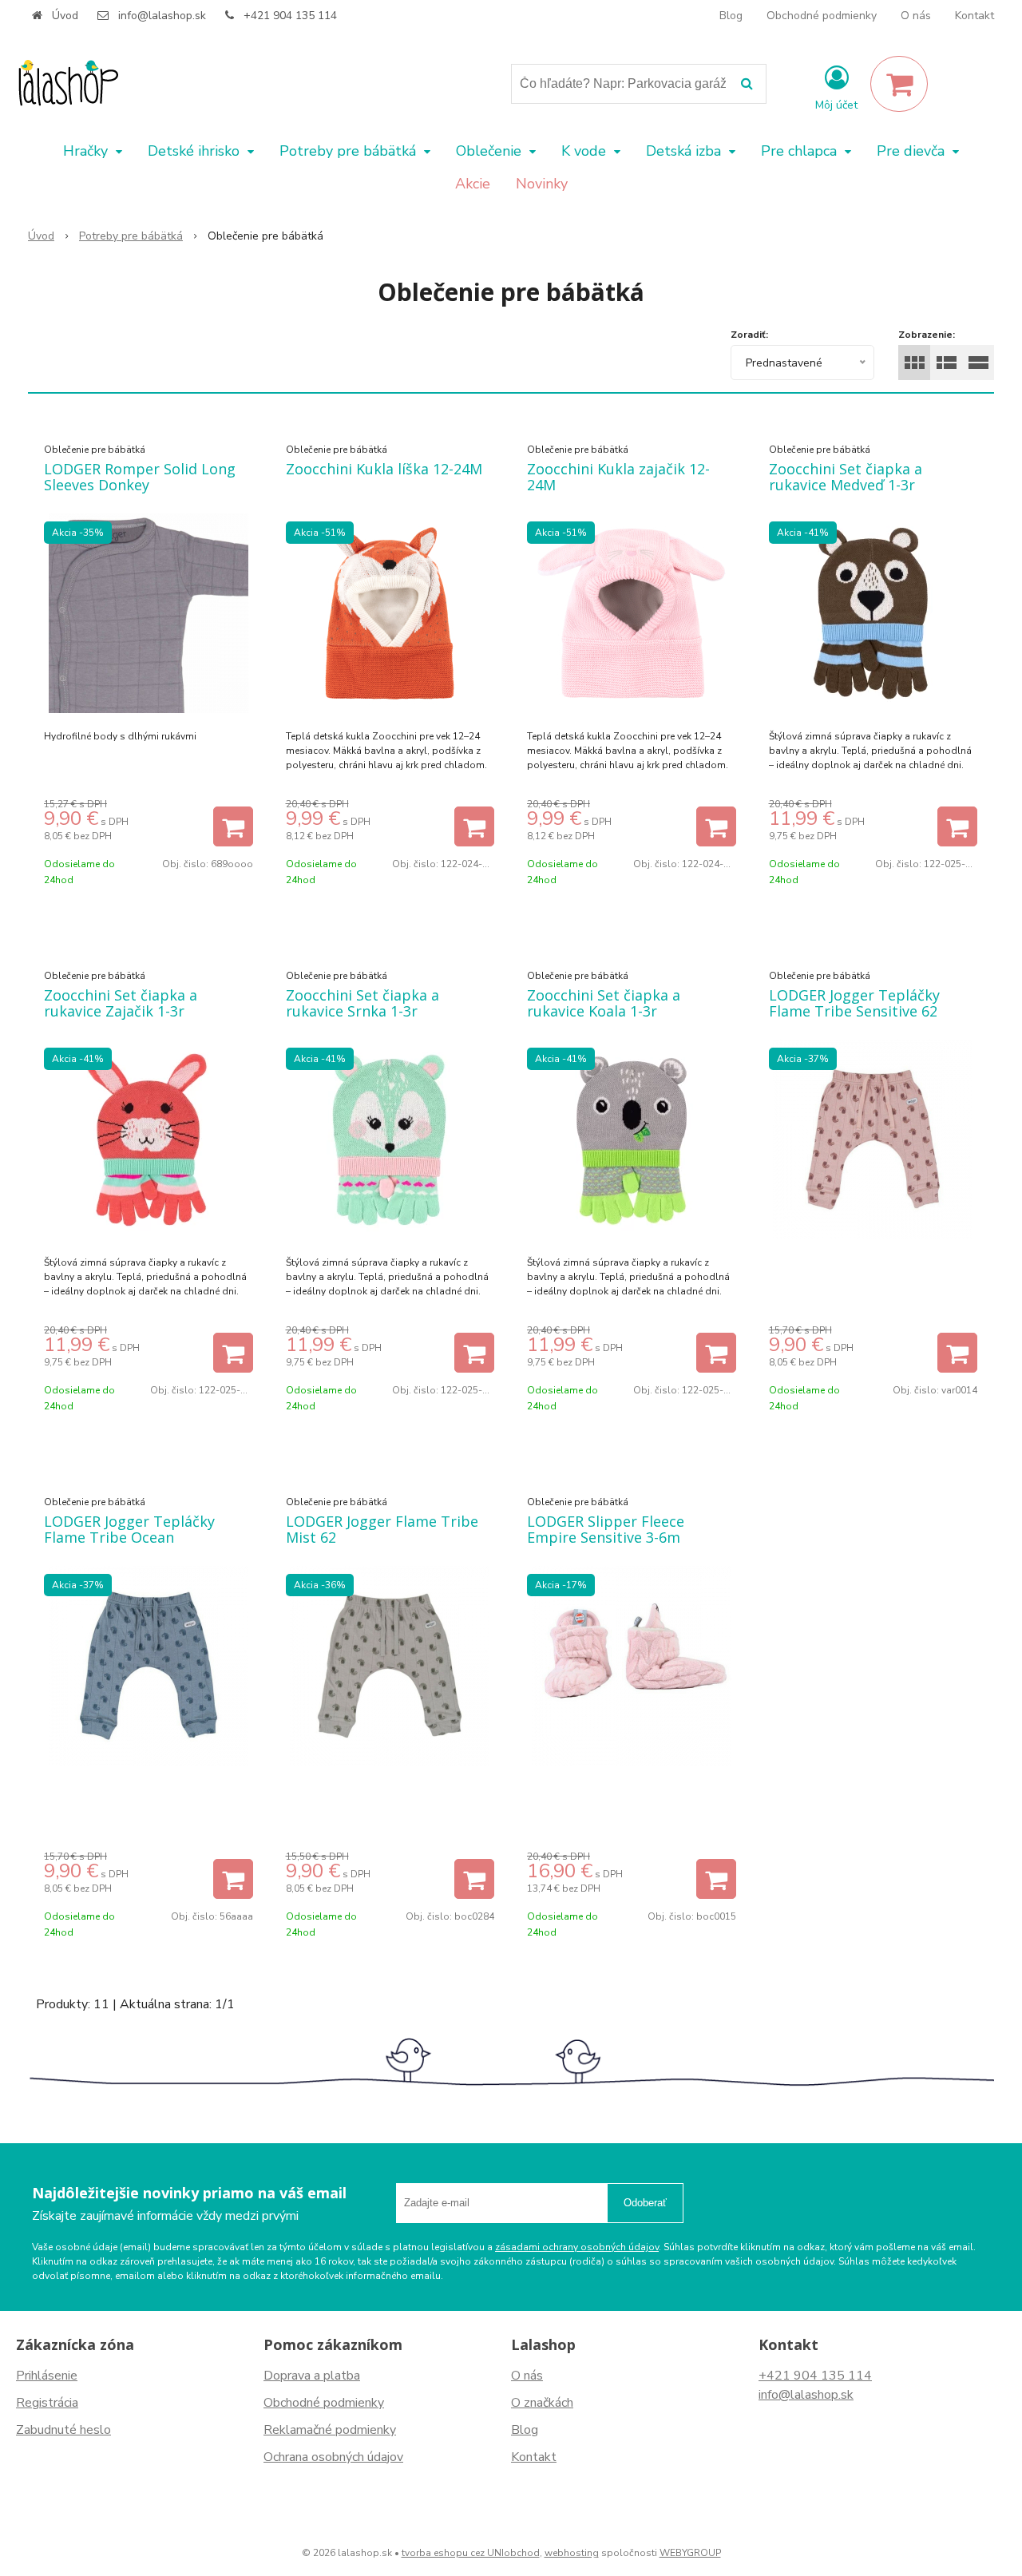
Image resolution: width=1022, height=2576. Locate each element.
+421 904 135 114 (290, 16)
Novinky (542, 184)
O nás (916, 16)
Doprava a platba (312, 2376)
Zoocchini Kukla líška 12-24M (384, 469)
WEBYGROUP (690, 2553)
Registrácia (47, 2403)
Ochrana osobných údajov (333, 2457)
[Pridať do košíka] (233, 826)
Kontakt (974, 16)
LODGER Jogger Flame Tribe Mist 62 (382, 1529)
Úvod (65, 16)
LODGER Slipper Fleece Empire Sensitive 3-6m (606, 1529)
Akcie (473, 184)
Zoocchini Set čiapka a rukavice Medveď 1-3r (846, 477)
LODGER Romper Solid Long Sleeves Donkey (140, 477)
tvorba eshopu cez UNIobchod (471, 2553)
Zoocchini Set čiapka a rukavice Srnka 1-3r (362, 1003)
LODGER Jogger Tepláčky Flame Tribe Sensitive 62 (854, 1003)
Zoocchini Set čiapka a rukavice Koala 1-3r (604, 1003)
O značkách (542, 2403)
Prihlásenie (47, 2376)
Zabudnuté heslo (63, 2430)
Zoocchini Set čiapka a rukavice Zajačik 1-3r (121, 1003)
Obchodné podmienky (822, 16)
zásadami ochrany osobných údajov (577, 2247)
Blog (731, 16)
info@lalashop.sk (162, 16)
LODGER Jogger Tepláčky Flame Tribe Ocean (129, 1529)
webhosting (572, 2553)
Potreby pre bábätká (131, 236)
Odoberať (645, 2203)
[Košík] (899, 84)
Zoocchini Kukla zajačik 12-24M (618, 477)
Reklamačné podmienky (330, 2430)
